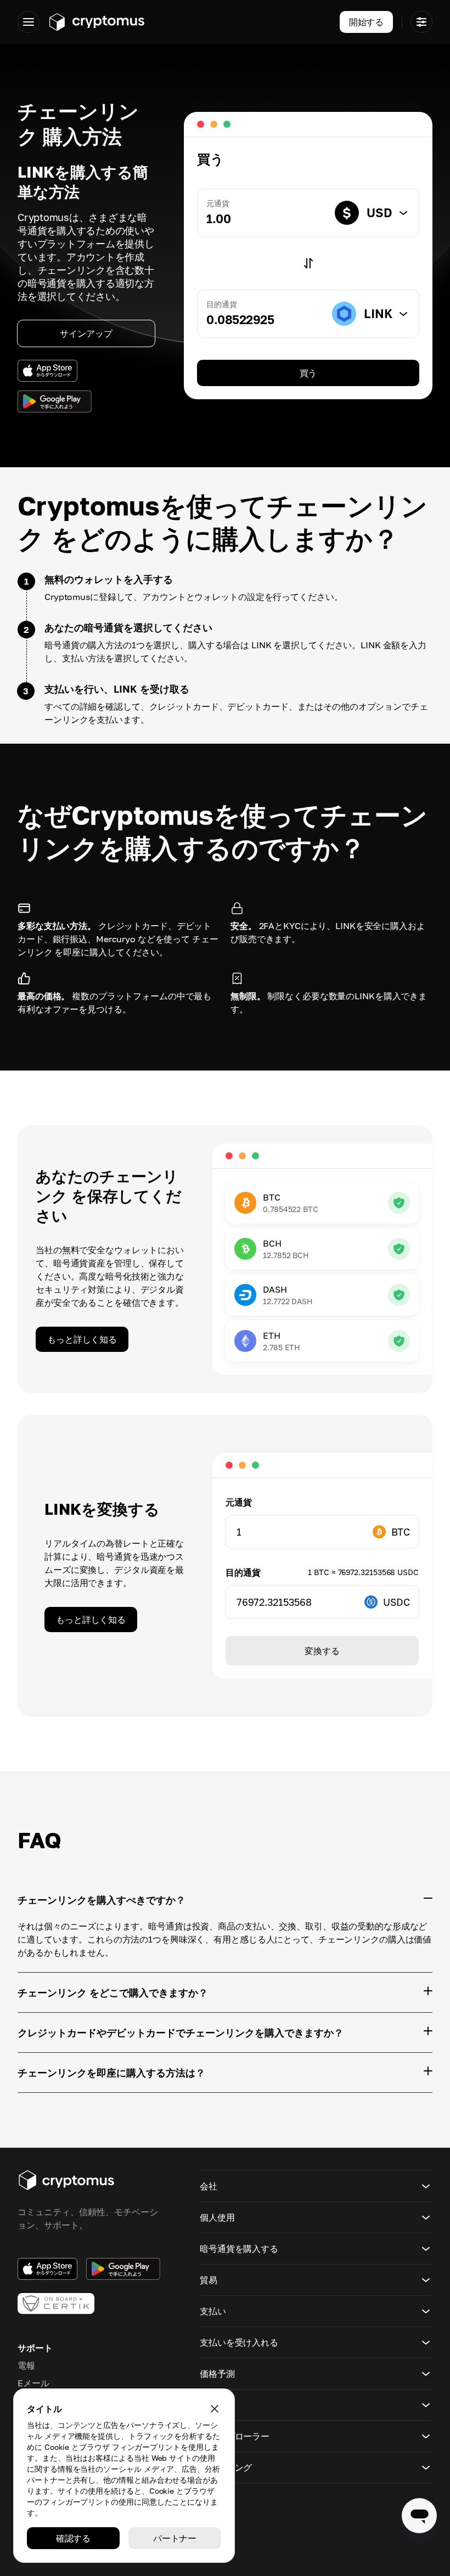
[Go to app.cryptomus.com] (96, 22)
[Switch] (308, 263)
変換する (322, 1651)
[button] (316, 2186)
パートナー (175, 2538)
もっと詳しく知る (82, 1339)
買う (308, 373)
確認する (74, 2538)
